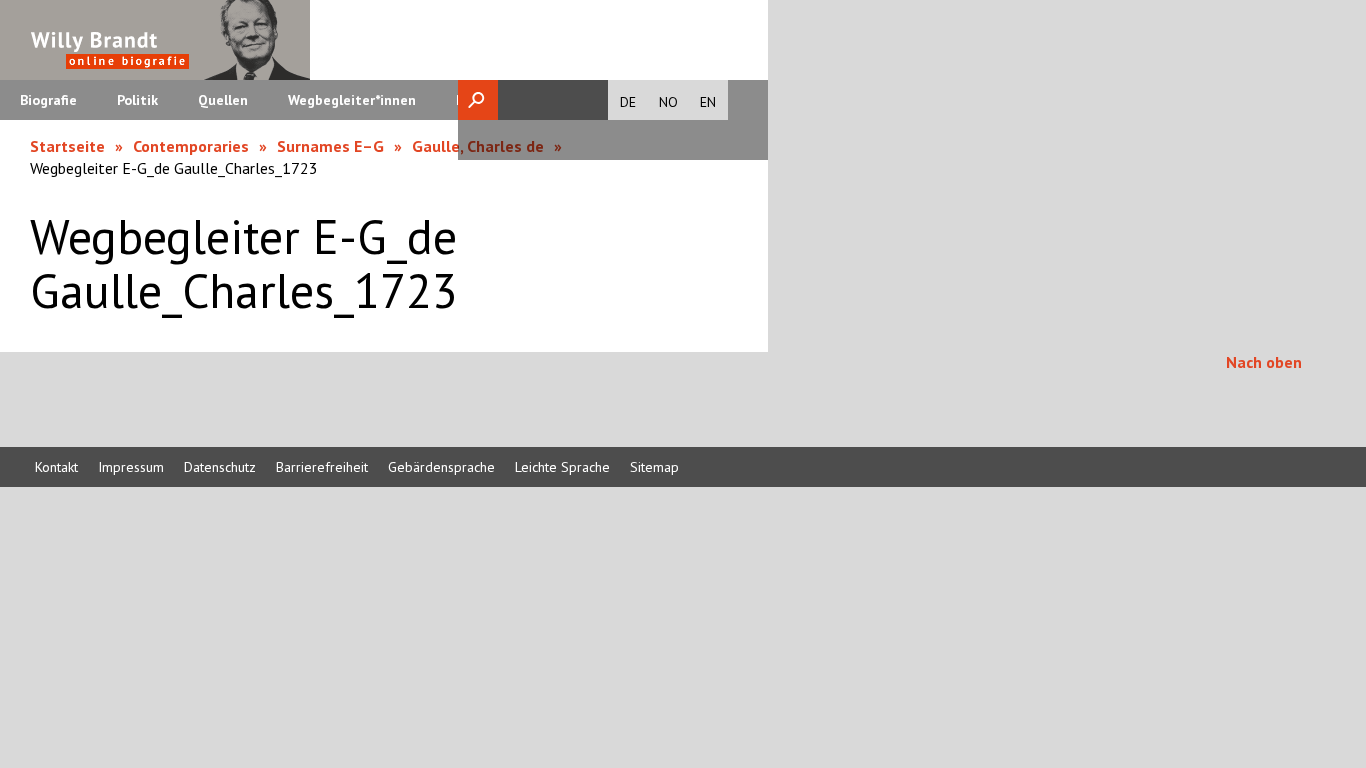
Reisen (477, 100)
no (668, 102)
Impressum (131, 467)
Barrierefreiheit (322, 467)
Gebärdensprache (441, 467)
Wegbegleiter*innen (352, 100)
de (628, 102)
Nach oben (1264, 362)
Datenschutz (220, 467)
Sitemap (654, 467)
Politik (137, 100)
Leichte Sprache (562, 467)
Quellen (223, 100)
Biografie (48, 100)
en (708, 102)
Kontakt (56, 467)
